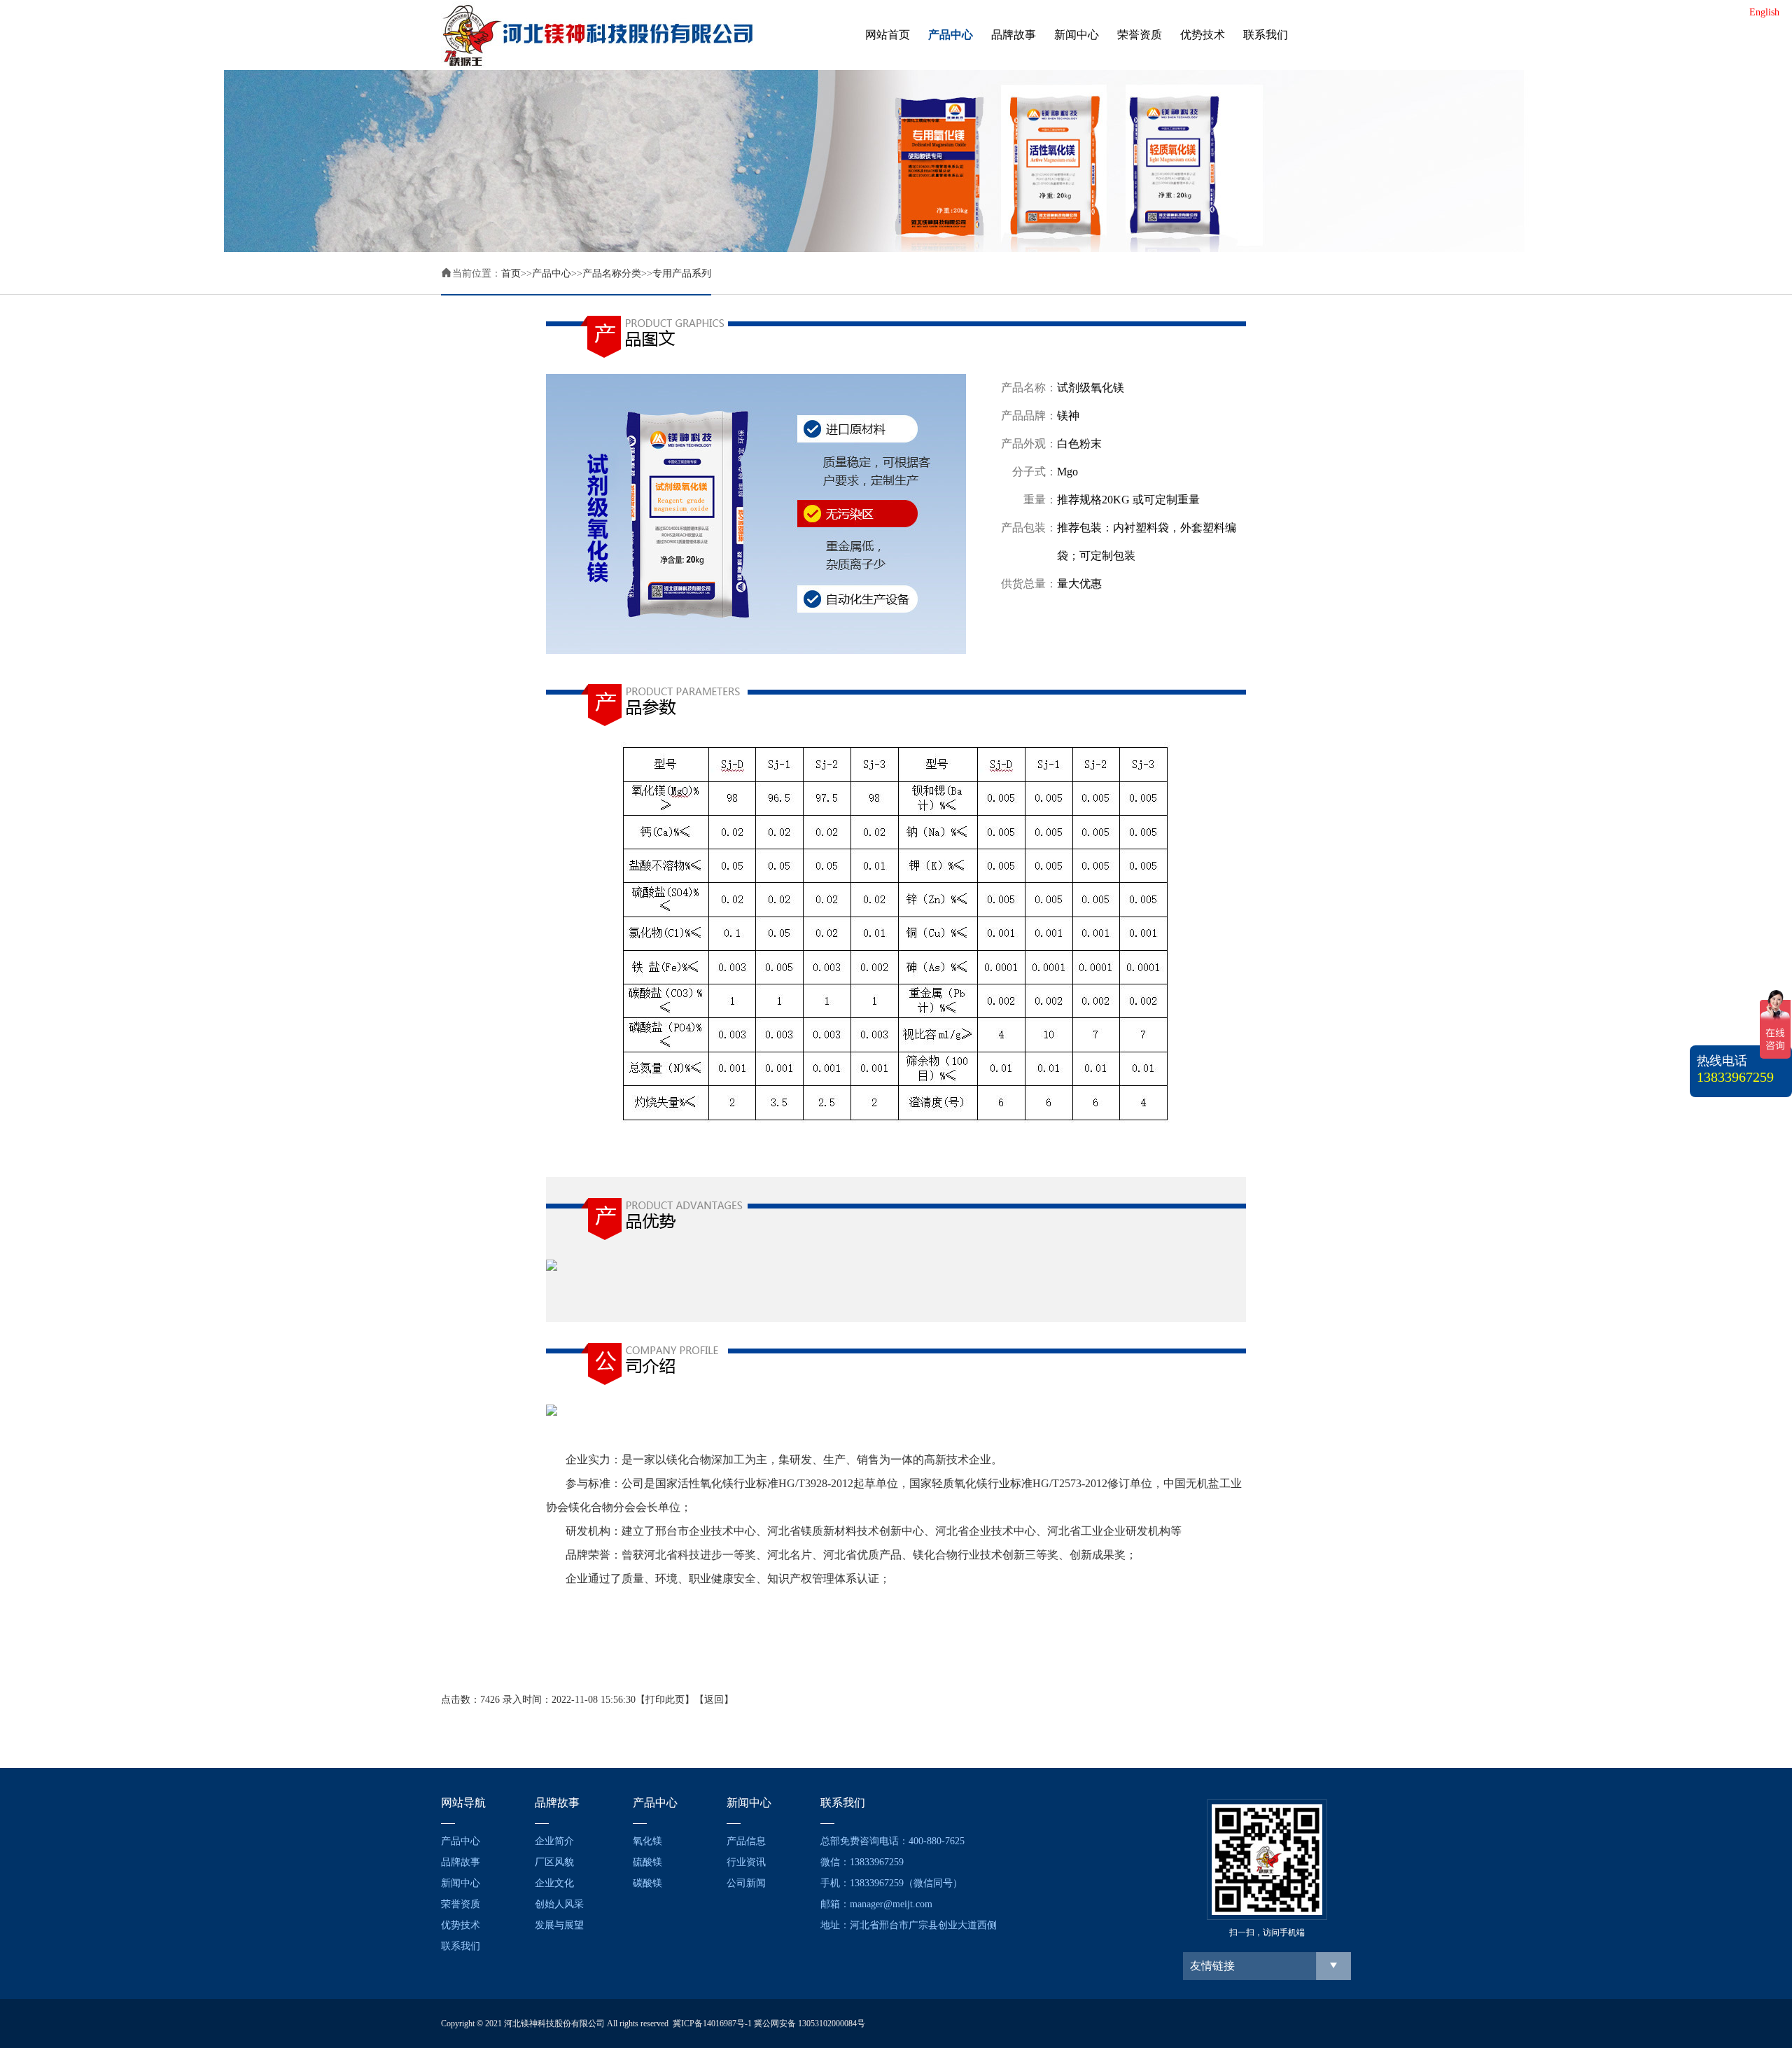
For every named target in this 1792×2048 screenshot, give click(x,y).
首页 (511, 273)
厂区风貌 (554, 1862)
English (1764, 12)
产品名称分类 (612, 273)
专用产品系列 (682, 273)
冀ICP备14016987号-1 (712, 2023)
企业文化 (554, 1883)
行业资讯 (746, 1862)
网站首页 (888, 35)
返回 (714, 1700)
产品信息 (746, 1841)
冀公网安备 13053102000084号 (810, 2023)
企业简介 (554, 1841)
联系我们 (1266, 35)
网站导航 (463, 1803)
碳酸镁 (647, 1883)
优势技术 (1203, 35)
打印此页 (665, 1700)
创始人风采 (559, 1904)
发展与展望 (559, 1925)
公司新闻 (746, 1883)
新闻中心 (1077, 35)
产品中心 (951, 35)
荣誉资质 (1140, 35)
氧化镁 (647, 1841)
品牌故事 (1014, 35)
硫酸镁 (647, 1862)
